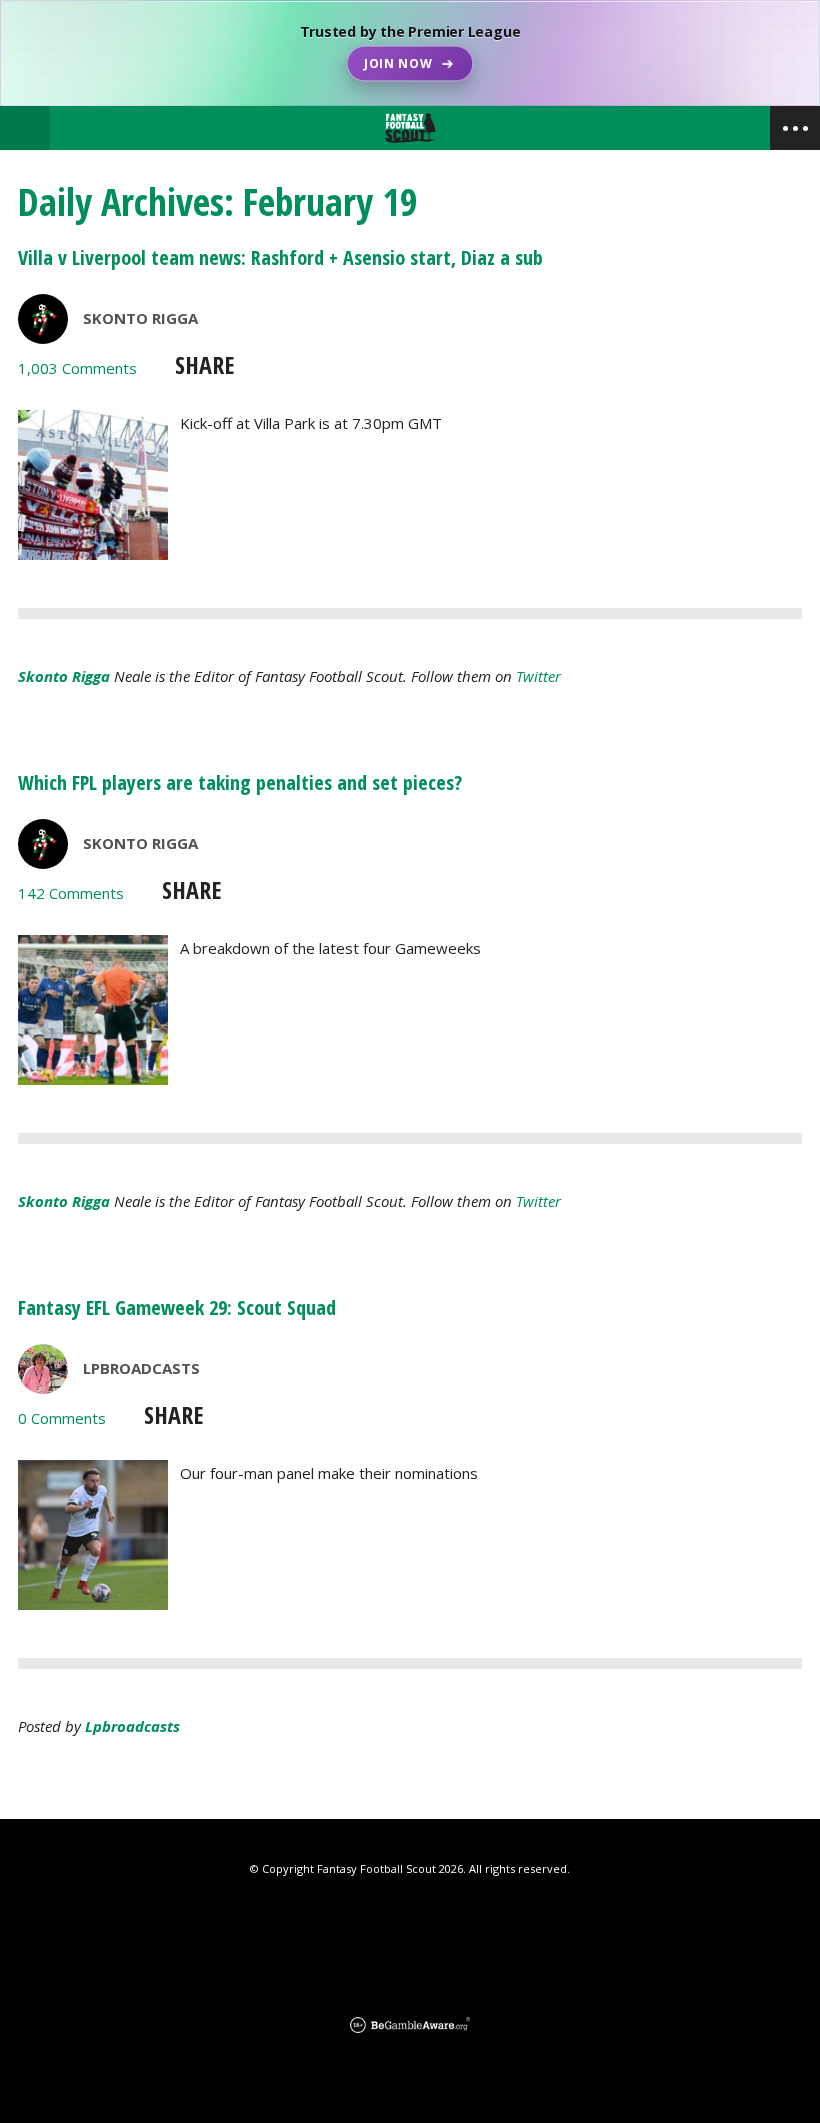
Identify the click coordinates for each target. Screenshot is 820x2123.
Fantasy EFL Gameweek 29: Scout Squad (177, 1307)
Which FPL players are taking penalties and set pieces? (240, 782)
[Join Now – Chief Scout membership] (410, 53)
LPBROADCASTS (141, 1368)
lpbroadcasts (132, 1726)
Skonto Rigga (140, 318)
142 (71, 893)
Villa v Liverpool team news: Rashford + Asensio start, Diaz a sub (280, 257)
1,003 (77, 368)
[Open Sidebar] (795, 128)
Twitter (538, 676)
